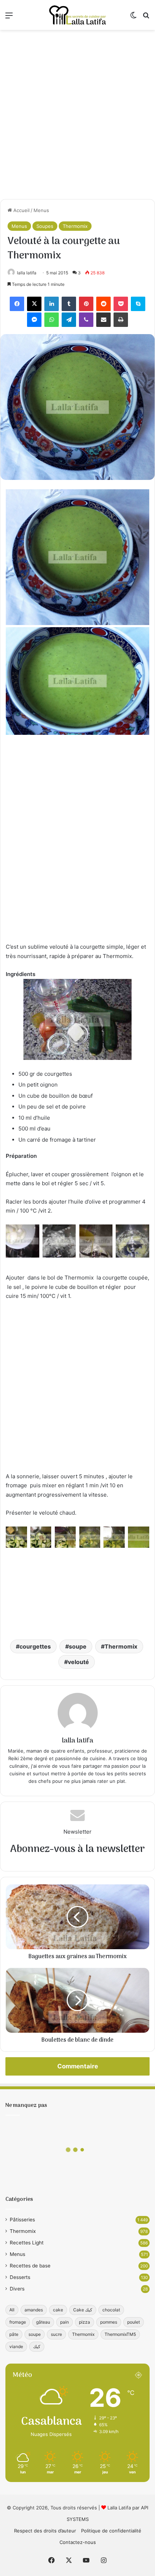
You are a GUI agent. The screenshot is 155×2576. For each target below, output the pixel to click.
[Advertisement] (77, 114)
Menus (41, 210)
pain (65, 2322)
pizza (85, 2322)
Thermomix (75, 226)
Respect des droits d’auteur (45, 2531)
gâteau (43, 2322)
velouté (78, 1662)
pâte (14, 2334)
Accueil (21, 210)
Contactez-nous (78, 2542)
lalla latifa (27, 273)
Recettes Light (27, 2243)
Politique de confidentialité (111, 2531)
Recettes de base (30, 2266)
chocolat (111, 2310)
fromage (18, 2322)
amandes (34, 2310)
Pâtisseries (22, 2220)
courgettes (35, 1646)
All (12, 2310)
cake (58, 2310)
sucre (56, 2334)
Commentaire (78, 2066)
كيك (37, 2346)
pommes (109, 2322)
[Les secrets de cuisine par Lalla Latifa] (77, 15)
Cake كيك (83, 2310)
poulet (134, 2322)
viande (16, 2346)
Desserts (20, 2277)
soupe (78, 1646)
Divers (17, 2289)
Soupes (45, 226)
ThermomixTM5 (120, 2334)
